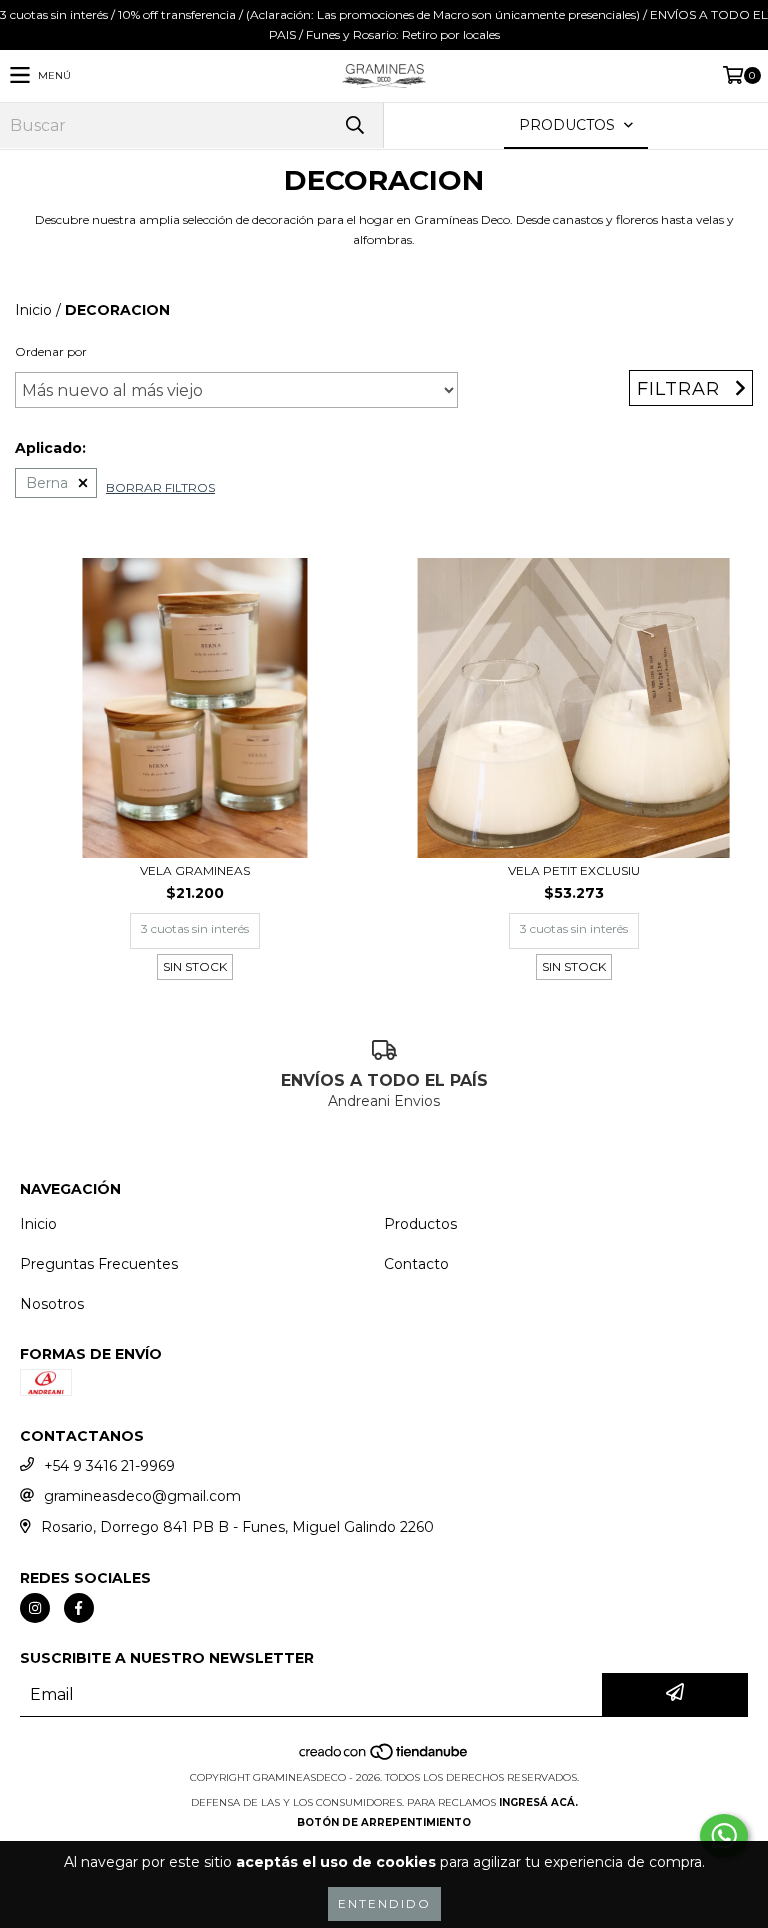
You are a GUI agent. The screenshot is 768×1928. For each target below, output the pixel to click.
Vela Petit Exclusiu (574, 870)
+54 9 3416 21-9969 (109, 1466)
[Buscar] (354, 125)
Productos (420, 1224)
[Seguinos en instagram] (35, 1608)
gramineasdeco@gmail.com (142, 1496)
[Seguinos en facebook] (79, 1608)
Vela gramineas (195, 870)
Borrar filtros (160, 487)
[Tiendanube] (384, 1757)
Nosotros (52, 1304)
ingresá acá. (538, 1802)
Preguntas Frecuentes (99, 1264)
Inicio (33, 310)
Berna (47, 483)
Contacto (416, 1264)
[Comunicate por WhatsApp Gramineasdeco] (724, 1836)
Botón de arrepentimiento (384, 1822)
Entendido (384, 1903)
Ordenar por (51, 351)
